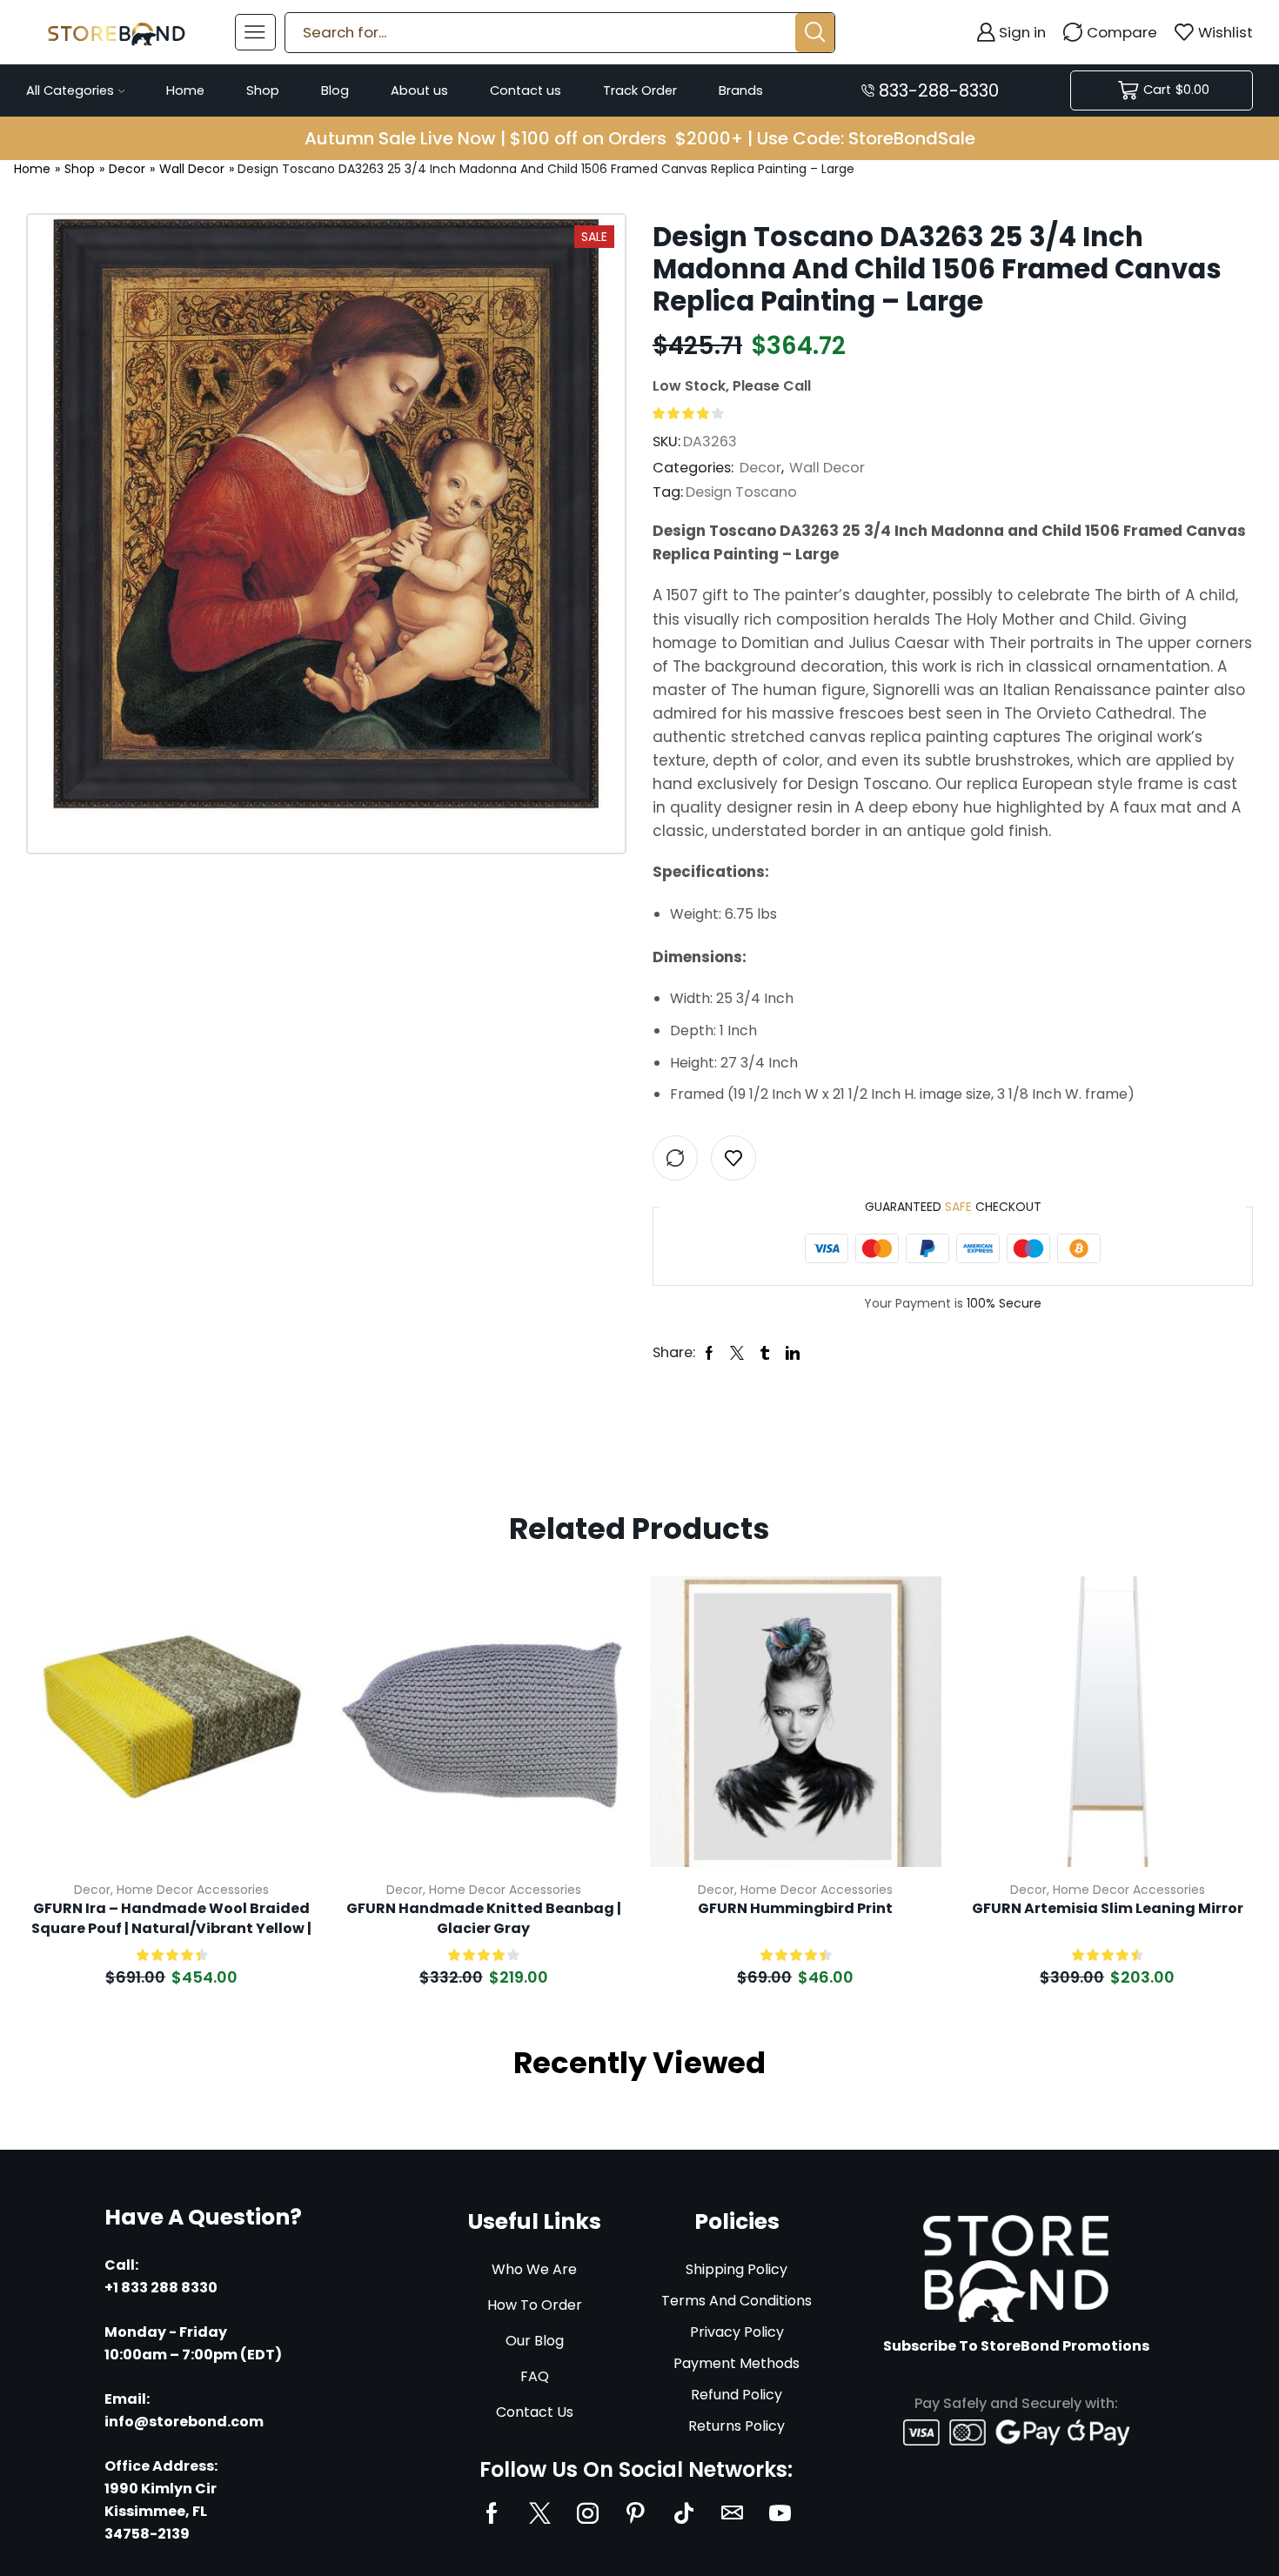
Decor (127, 169)
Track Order (640, 90)
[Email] (732, 2513)
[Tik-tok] (684, 2513)
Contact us (526, 90)
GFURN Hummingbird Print (795, 1909)
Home (185, 90)
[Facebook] (492, 2513)
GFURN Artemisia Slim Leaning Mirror (1108, 1909)
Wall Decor (192, 169)
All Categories (70, 90)
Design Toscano (741, 492)
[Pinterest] (636, 2513)
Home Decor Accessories (193, 1890)
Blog (335, 90)
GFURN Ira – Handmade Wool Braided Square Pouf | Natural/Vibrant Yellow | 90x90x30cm (171, 1919)
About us (419, 90)
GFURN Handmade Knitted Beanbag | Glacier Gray (484, 1918)
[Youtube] (780, 2513)
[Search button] (815, 33)
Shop (263, 90)
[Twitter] (540, 2513)
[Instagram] (588, 2513)
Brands (741, 90)
